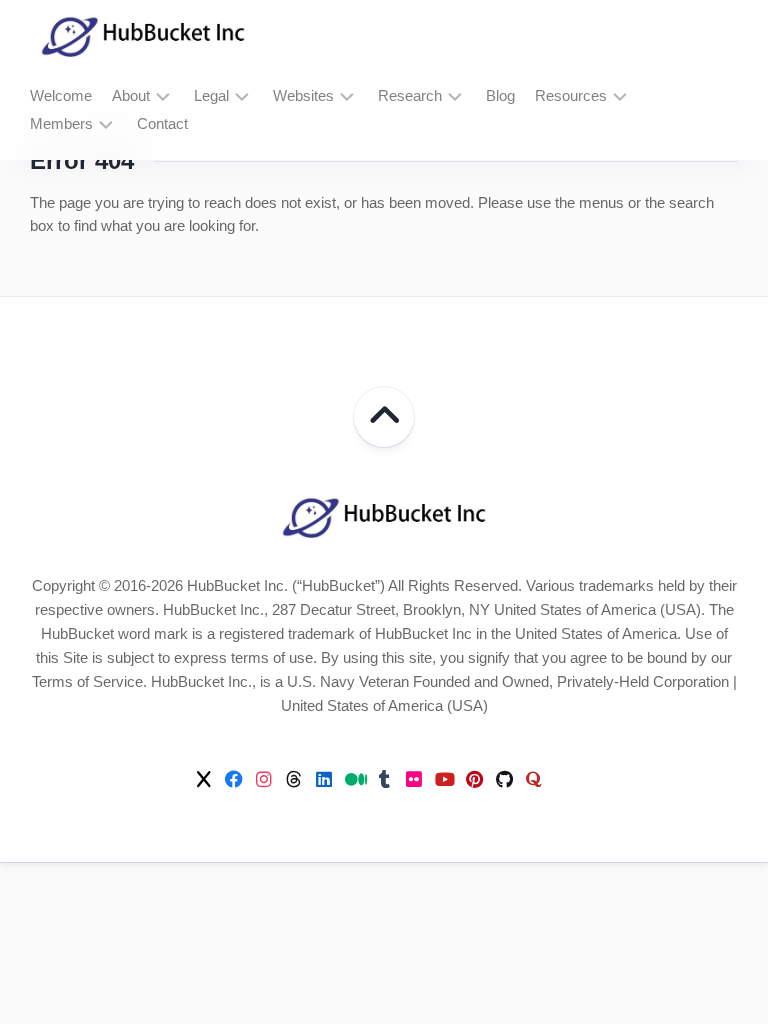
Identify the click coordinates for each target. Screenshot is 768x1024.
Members (61, 123)
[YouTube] (444, 779)
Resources (571, 95)
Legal (211, 95)
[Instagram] (264, 779)
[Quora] (534, 779)
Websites (303, 95)
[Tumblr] (384, 779)
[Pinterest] (474, 779)
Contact (162, 123)
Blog (500, 95)
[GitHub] (504, 779)
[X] (204, 779)
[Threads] (294, 779)
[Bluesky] (564, 780)
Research (410, 95)
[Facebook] (234, 779)
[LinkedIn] (324, 779)
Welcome (61, 95)
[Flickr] (414, 779)
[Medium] (354, 779)
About (131, 95)
